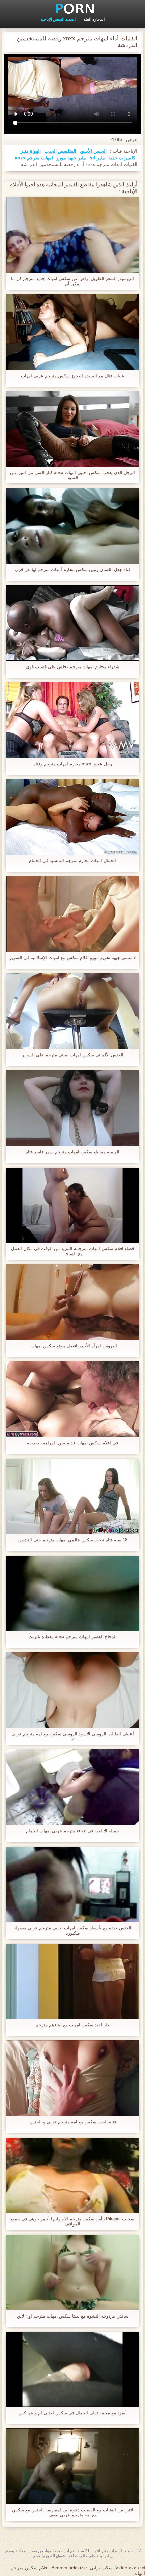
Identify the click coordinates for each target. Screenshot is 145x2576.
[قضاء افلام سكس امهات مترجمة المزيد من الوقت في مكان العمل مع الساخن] (72, 1205)
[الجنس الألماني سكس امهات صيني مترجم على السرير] (72, 1011)
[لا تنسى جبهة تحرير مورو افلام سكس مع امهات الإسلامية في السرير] (72, 914)
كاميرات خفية (122, 158)
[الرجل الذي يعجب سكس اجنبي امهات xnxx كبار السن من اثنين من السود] (72, 429)
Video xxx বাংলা (130, 2568)
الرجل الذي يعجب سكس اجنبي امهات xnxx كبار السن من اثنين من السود (72, 475)
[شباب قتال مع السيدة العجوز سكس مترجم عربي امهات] (72, 332)
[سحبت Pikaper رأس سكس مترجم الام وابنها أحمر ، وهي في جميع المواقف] (72, 2175)
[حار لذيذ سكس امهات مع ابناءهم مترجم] (72, 1981)
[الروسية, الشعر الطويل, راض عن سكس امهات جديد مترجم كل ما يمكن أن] (72, 235)
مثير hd (97, 158)
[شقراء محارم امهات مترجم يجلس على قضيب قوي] (72, 623)
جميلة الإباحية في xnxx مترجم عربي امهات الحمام (72, 1831)
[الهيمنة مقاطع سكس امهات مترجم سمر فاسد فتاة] (72, 1108)
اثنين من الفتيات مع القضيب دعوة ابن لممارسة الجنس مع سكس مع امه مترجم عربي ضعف (73, 2512)
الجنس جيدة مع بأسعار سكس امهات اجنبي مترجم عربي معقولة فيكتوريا (72, 1930)
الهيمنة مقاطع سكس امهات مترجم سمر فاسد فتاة (72, 1152)
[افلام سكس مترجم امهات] (72, 8)
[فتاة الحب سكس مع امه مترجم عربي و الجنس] (72, 2078)
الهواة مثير (31, 151)
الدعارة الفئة (94, 19)
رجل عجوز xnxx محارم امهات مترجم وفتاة (73, 764)
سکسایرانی (101, 2568)
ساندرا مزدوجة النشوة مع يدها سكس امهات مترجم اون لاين (73, 2316)
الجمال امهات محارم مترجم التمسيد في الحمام (72, 861)
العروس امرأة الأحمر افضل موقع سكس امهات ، (72, 1346)
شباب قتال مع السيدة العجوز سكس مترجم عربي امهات (72, 376)
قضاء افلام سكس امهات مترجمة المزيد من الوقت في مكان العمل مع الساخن (72, 1251)
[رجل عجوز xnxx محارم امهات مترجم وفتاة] (72, 720)
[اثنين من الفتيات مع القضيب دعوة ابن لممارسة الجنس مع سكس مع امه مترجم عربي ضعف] (72, 2466)
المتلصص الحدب (60, 151)
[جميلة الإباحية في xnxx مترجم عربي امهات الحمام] (72, 1787)
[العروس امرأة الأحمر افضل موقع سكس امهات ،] (72, 1302)
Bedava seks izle (69, 2568)
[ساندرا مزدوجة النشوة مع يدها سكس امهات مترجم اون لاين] (72, 2272)
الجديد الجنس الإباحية (58, 19)
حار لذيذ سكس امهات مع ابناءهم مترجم (73, 2025)
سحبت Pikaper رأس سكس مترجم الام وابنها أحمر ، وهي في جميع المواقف (72, 2221)
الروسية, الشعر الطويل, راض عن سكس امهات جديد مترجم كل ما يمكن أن (72, 281)
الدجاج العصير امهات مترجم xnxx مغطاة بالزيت (72, 1637)
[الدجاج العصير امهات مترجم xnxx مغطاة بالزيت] (72, 1593)
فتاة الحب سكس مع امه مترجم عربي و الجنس (73, 2122)
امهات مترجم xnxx (34, 158)
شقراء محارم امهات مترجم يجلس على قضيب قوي (73, 667)
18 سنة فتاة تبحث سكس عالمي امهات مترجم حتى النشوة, (73, 1540)
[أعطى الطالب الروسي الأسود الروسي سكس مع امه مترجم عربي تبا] (72, 1690)
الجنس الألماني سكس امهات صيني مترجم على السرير (73, 1055)
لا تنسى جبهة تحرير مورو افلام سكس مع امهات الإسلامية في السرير (72, 958)
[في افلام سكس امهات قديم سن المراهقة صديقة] (72, 1399)
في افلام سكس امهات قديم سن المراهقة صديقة (72, 1443)
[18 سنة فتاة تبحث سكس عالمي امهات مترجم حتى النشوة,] (72, 1496)
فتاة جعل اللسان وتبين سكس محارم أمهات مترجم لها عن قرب (72, 570)
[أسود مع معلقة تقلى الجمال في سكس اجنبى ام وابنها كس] (72, 2369)
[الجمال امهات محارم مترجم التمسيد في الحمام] (72, 817)
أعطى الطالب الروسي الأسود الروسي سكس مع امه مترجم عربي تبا (73, 1736)
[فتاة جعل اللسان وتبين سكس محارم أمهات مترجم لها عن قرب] (72, 526)
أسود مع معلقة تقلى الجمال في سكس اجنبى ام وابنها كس (72, 2413)
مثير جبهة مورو (71, 158)
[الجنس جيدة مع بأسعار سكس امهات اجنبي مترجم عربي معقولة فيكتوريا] (72, 1884)
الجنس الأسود (93, 151)
